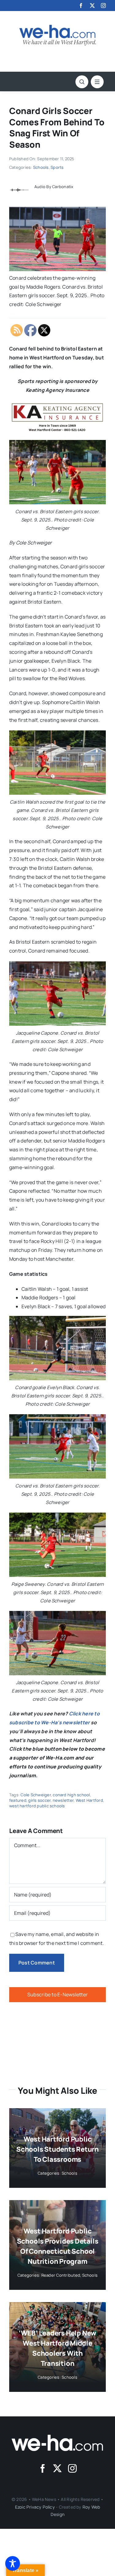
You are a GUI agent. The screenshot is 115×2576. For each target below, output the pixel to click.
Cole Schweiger (36, 1795)
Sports (57, 167)
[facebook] (81, 6)
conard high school (71, 1795)
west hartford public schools (37, 1806)
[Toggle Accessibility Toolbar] (13, 2563)
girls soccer (39, 1800)
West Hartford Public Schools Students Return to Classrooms (57, 2149)
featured (18, 1800)
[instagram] (103, 6)
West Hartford (89, 1800)
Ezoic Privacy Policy (35, 2507)
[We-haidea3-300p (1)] (58, 27)
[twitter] (92, 6)
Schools (41, 167)
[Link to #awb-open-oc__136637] (82, 82)
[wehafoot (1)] (58, 2437)
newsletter (63, 1800)
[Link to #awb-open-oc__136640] (97, 82)
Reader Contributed (61, 2275)
